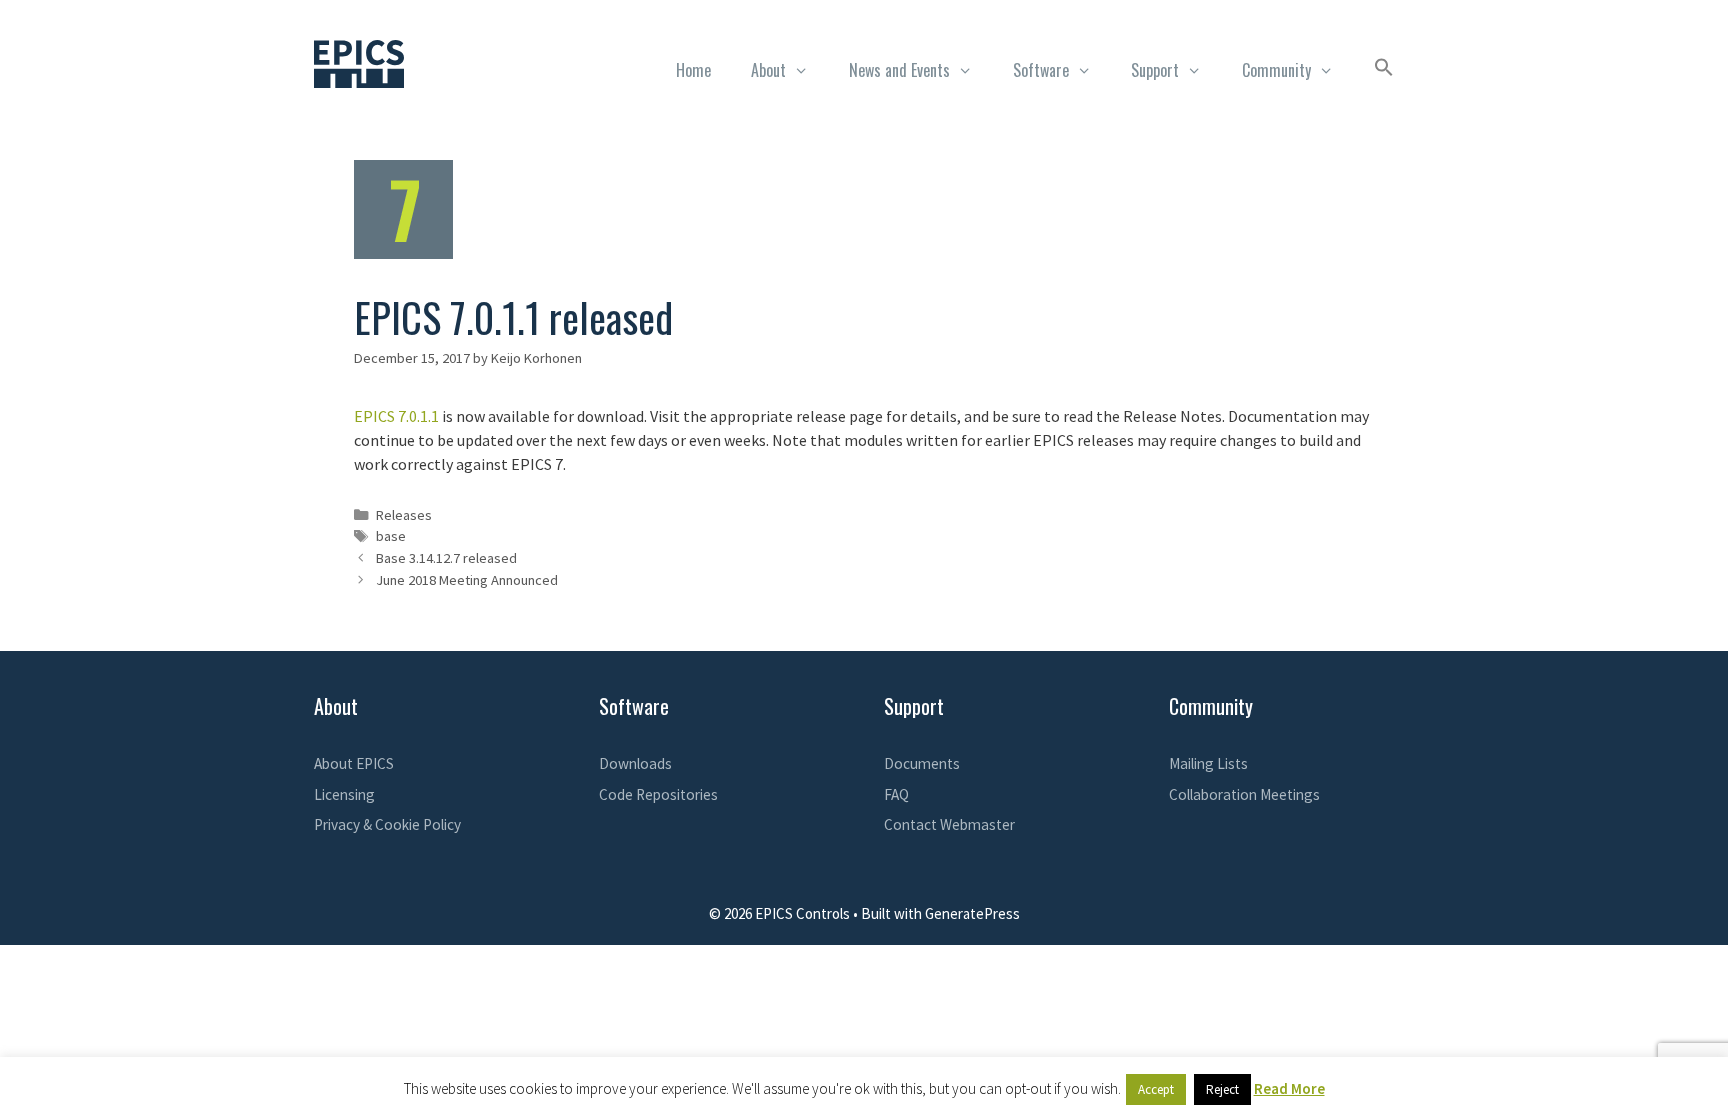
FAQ (896, 794)
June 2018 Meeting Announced (467, 580)
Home (693, 70)
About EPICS (354, 763)
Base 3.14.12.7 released (446, 558)
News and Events (899, 70)
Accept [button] (1156, 1089)
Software (1041, 70)
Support (1155, 70)
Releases (404, 515)
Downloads (635, 763)
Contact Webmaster (949, 824)
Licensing (344, 794)
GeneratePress (972, 913)
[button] (1384, 70)
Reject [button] (1222, 1089)
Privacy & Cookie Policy (387, 824)
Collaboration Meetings (1244, 794)
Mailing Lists (1208, 763)
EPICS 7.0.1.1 (396, 416)
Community (1276, 70)
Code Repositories (658, 794)
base (391, 536)
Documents (922, 763)
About (768, 70)
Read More (1289, 1088)
